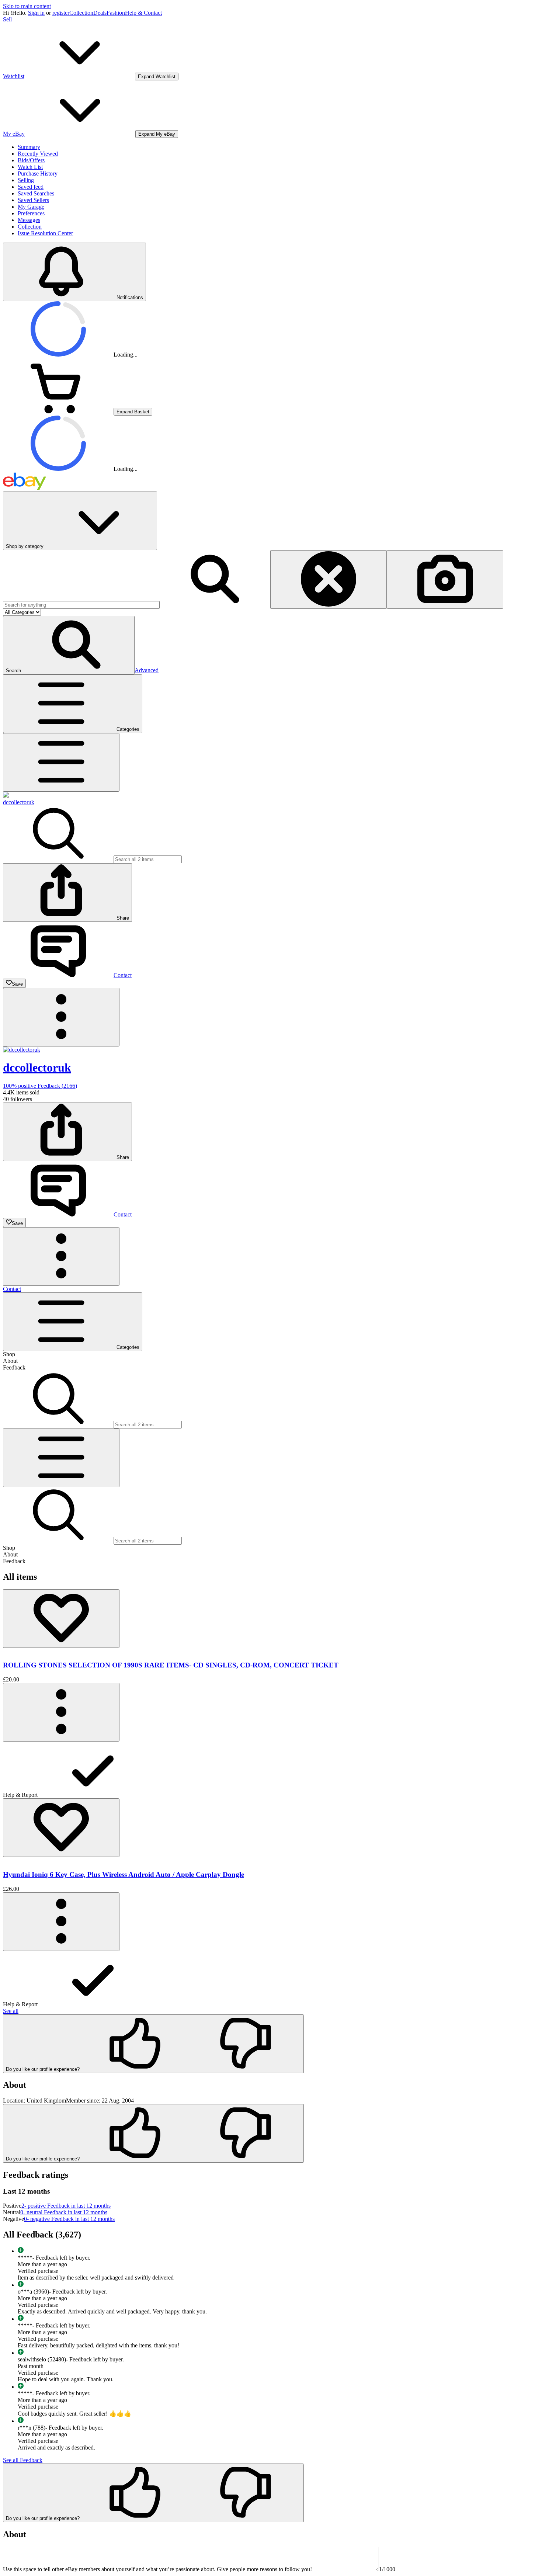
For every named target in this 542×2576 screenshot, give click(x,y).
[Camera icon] (445, 579)
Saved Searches (36, 193)
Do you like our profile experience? (43, 2069)
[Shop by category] (61, 762)
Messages (29, 220)
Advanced (147, 670)
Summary (29, 147)
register (61, 13)
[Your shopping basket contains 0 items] (58, 411)
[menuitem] (271, 1770)
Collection (81, 13)
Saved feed (31, 187)
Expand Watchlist (157, 77)
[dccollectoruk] (6, 796)
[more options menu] (61, 1712)
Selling (26, 180)
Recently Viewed (38, 154)
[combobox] (81, 605)
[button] (69, 645)
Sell (7, 19)
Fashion (116, 13)
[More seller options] (61, 1017)
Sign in (36, 13)
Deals (100, 13)
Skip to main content (27, 6)
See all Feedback (23, 2460)
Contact (12, 1289)
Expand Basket (133, 412)
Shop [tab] (9, 1354)
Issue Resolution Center (45, 233)
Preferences (31, 213)
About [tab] (10, 1361)
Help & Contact (143, 13)
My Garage (31, 207)
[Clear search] (329, 579)
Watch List (30, 167)
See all (11, 2011)
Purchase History (38, 173)
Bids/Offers (31, 160)
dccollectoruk (19, 802)
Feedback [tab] (14, 1367)
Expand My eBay (157, 134)
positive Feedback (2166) (40, 1086)
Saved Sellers (33, 200)
